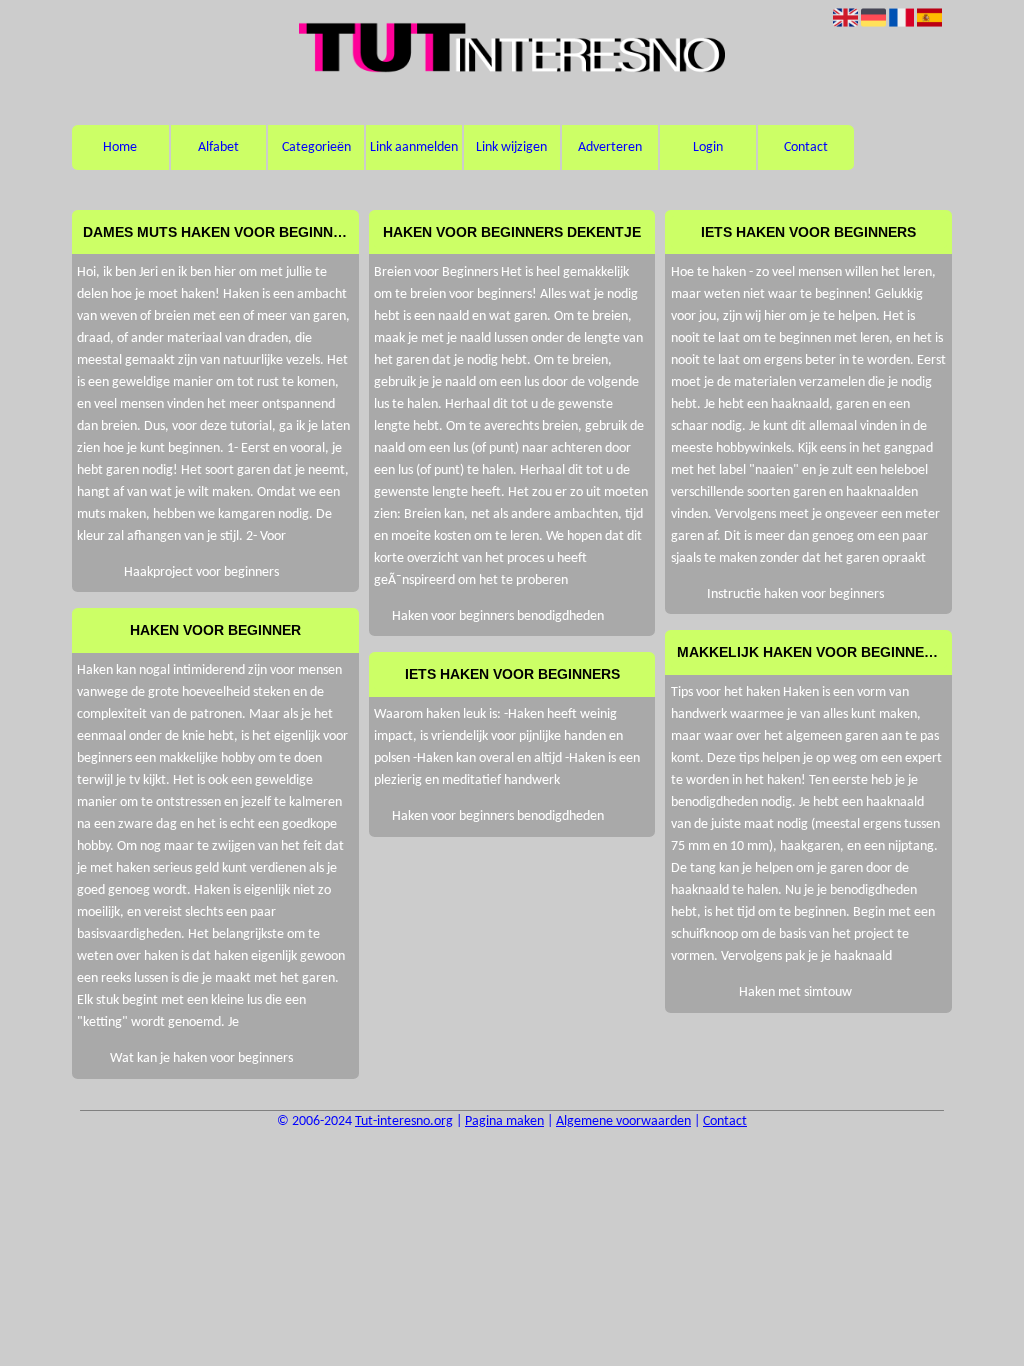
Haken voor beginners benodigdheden (498, 616)
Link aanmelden (414, 147)
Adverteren (610, 147)
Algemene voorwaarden (623, 1121)
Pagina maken (504, 1121)
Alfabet (218, 147)
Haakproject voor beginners (201, 572)
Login (708, 147)
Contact (806, 147)
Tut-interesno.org (404, 1121)
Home (120, 147)
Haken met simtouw (795, 992)
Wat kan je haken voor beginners (201, 1058)
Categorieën (316, 147)
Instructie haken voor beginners (795, 594)
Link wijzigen (511, 147)
